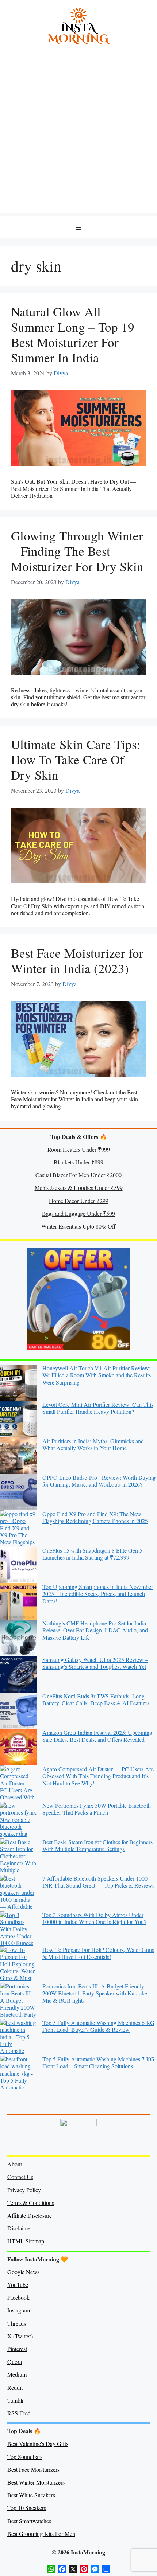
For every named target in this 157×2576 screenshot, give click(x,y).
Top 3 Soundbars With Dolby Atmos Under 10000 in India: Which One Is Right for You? (94, 1918)
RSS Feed (19, 2413)
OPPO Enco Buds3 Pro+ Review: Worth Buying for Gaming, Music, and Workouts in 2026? (99, 1481)
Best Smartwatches (29, 2521)
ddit (18, 2387)
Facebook (18, 2297)
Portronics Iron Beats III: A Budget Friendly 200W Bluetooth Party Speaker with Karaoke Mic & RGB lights (95, 1993)
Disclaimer (20, 2228)
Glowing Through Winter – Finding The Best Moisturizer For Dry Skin (77, 551)
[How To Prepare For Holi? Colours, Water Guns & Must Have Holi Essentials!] (18, 1964)
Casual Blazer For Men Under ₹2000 (78, 1175)
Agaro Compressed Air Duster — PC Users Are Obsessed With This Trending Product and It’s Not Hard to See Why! (98, 1776)
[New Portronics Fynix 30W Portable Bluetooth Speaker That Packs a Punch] (18, 1820)
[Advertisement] (78, 134)
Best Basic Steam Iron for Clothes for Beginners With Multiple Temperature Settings (97, 1845)
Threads (17, 2323)
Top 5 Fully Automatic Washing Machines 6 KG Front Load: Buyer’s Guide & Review (98, 2026)
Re (11, 2387)
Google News (23, 2272)
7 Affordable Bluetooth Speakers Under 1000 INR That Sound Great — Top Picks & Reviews (98, 1882)
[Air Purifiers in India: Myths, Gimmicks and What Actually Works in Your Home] (18, 1456)
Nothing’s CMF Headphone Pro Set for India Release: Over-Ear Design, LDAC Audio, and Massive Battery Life (95, 1630)
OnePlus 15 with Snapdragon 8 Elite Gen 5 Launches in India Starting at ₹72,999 (92, 1554)
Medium (17, 2374)
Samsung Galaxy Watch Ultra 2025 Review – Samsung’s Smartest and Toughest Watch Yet (95, 1663)
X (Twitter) (20, 2336)
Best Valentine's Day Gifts (38, 2444)
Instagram (19, 2310)
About (15, 2164)
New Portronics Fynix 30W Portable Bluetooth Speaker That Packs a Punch (97, 1809)
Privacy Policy (24, 2190)
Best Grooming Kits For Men (41, 2534)
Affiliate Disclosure (30, 2215)
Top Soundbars (25, 2457)
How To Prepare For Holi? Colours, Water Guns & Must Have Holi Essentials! (98, 1953)
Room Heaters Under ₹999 (79, 1149)
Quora (15, 2362)
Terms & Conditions (31, 2203)
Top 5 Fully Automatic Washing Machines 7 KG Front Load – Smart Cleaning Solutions (98, 2062)
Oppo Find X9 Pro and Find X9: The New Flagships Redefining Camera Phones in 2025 (95, 1517)
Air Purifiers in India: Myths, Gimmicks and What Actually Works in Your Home (93, 1444)
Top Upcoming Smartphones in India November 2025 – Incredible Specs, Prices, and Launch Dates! (98, 1594)
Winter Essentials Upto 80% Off (78, 1226)
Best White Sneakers (31, 2495)
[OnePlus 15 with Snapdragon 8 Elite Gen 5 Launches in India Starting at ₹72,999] (18, 1565)
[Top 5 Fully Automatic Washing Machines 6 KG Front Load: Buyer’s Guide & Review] (18, 2037)
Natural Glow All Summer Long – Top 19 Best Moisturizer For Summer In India (73, 334)
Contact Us (20, 2177)
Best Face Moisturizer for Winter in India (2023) (77, 961)
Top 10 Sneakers (27, 2508)
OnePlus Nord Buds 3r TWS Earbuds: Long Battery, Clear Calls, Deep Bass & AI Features (96, 1699)
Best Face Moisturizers (33, 2469)
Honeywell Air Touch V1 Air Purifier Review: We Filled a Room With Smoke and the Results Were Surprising (97, 1375)
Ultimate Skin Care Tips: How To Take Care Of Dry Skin (76, 759)
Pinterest (17, 2349)
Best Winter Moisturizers (36, 2482)
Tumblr (16, 2400)
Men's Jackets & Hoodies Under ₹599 (79, 1188)
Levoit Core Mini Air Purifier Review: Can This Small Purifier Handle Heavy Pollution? (98, 1408)
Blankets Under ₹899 (78, 1162)
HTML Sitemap (26, 2241)
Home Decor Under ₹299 (79, 1201)
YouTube (18, 2285)
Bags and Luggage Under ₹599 (78, 1213)
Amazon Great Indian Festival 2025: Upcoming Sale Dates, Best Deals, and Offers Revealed (97, 1736)
